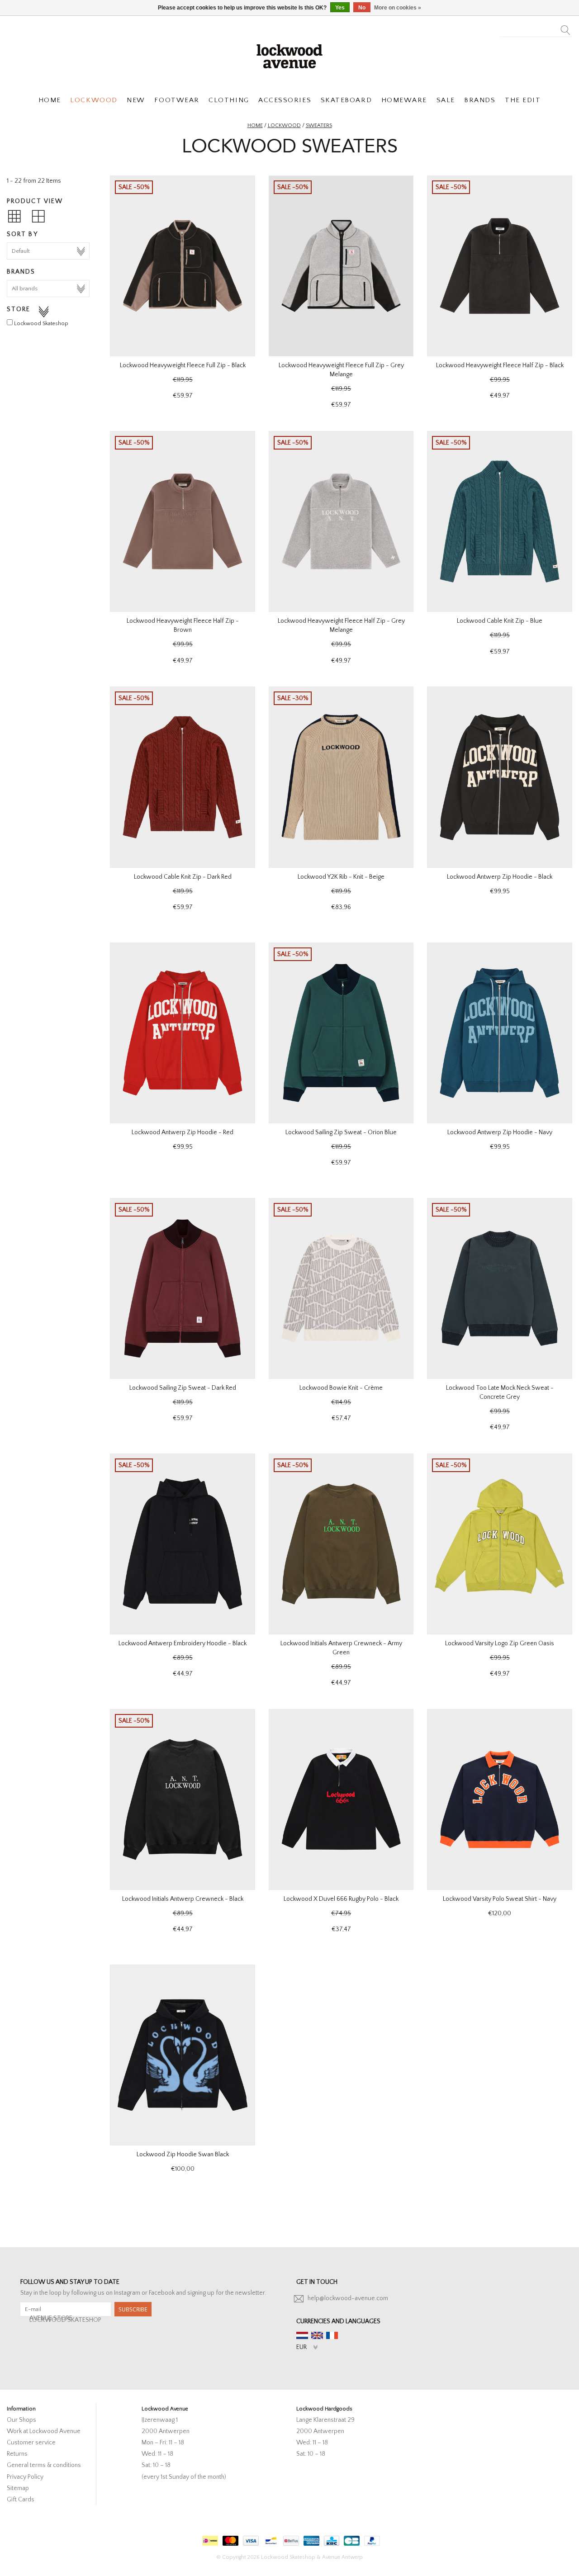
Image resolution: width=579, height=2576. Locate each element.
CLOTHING (229, 100)
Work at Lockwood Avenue (44, 2431)
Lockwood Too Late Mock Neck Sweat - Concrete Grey (500, 1392)
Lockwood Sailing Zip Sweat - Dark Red (183, 1388)
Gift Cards (21, 2500)
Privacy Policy (25, 2477)
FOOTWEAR (177, 100)
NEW (136, 100)
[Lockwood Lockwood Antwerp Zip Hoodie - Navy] (500, 1033)
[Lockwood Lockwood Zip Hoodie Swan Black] (183, 2055)
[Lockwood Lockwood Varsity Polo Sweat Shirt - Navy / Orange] (500, 1799)
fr (332, 2335)
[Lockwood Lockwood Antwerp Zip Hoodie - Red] (183, 1033)
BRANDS (480, 100)
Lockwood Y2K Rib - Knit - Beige (341, 877)
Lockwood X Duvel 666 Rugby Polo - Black (341, 1899)
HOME (50, 100)
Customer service (31, 2443)
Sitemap (18, 2488)
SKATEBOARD (346, 100)
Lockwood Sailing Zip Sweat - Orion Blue (341, 1132)
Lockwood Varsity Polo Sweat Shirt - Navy (500, 1899)
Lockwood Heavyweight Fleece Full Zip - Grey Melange (341, 370)
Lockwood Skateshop (41, 324)
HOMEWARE (404, 100)
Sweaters (319, 125)
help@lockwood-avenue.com (348, 2298)
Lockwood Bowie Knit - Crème (341, 1388)
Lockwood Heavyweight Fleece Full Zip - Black (183, 365)
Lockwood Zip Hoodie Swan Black (183, 2155)
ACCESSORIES (285, 100)
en (317, 2335)
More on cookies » (398, 8)
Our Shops (21, 2420)
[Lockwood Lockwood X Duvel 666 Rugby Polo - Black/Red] (341, 1799)
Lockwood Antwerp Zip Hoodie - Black (500, 877)
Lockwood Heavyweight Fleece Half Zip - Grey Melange (341, 625)
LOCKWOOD (94, 100)
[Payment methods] (209, 2539)
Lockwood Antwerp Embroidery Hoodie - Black (183, 1643)
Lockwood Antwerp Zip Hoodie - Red (183, 1132)
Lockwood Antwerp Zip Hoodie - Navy (500, 1132)
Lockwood (284, 125)
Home (255, 125)
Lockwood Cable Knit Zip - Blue (500, 621)
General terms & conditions (44, 2465)
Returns (17, 2454)
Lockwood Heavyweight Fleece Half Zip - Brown (183, 625)
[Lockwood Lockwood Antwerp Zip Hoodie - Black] (500, 777)
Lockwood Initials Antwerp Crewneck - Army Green (341, 1648)
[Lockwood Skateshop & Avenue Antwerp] (289, 55)
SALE (446, 100)
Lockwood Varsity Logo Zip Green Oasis (500, 1643)
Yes (340, 8)
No (362, 8)
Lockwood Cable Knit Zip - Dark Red (183, 877)
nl (302, 2335)
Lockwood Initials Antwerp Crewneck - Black (183, 1899)
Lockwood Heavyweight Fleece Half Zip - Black (500, 365)
